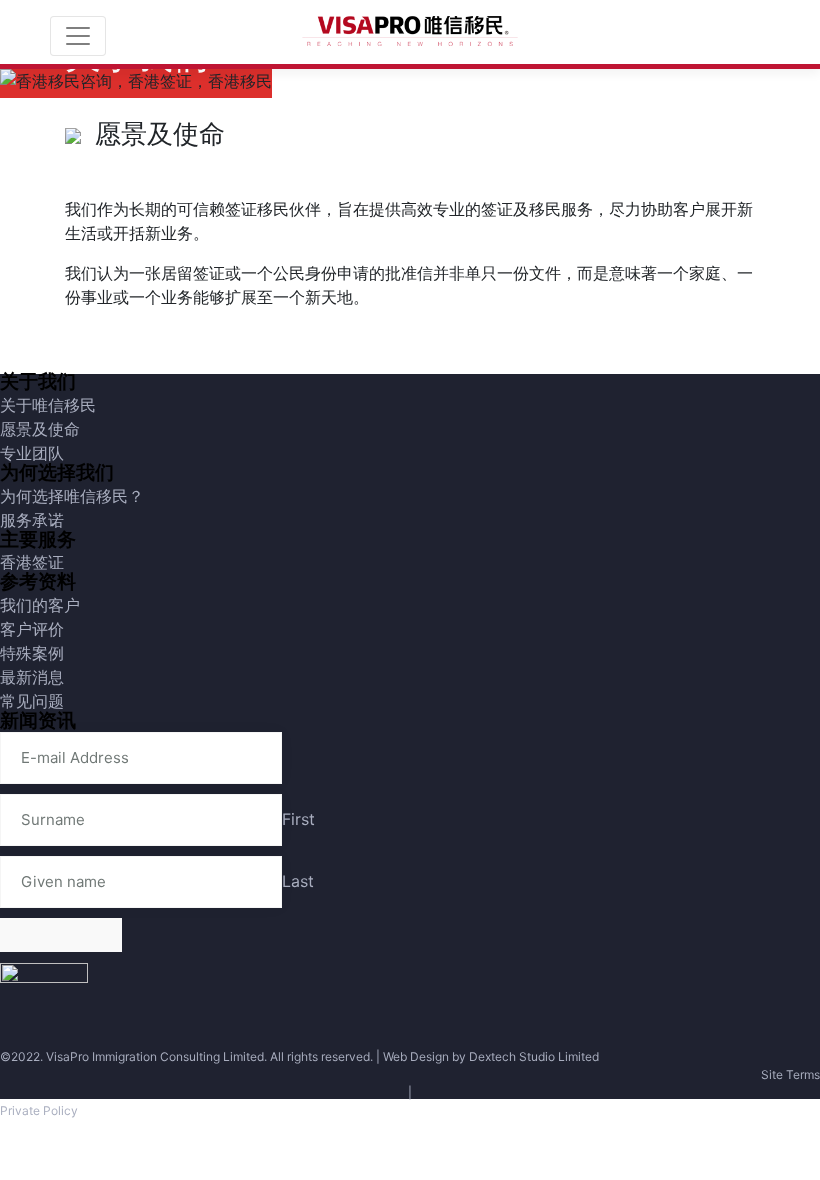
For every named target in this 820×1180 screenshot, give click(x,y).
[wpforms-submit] (61, 935)
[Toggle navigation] (78, 36)
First (298, 819)
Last (298, 881)
